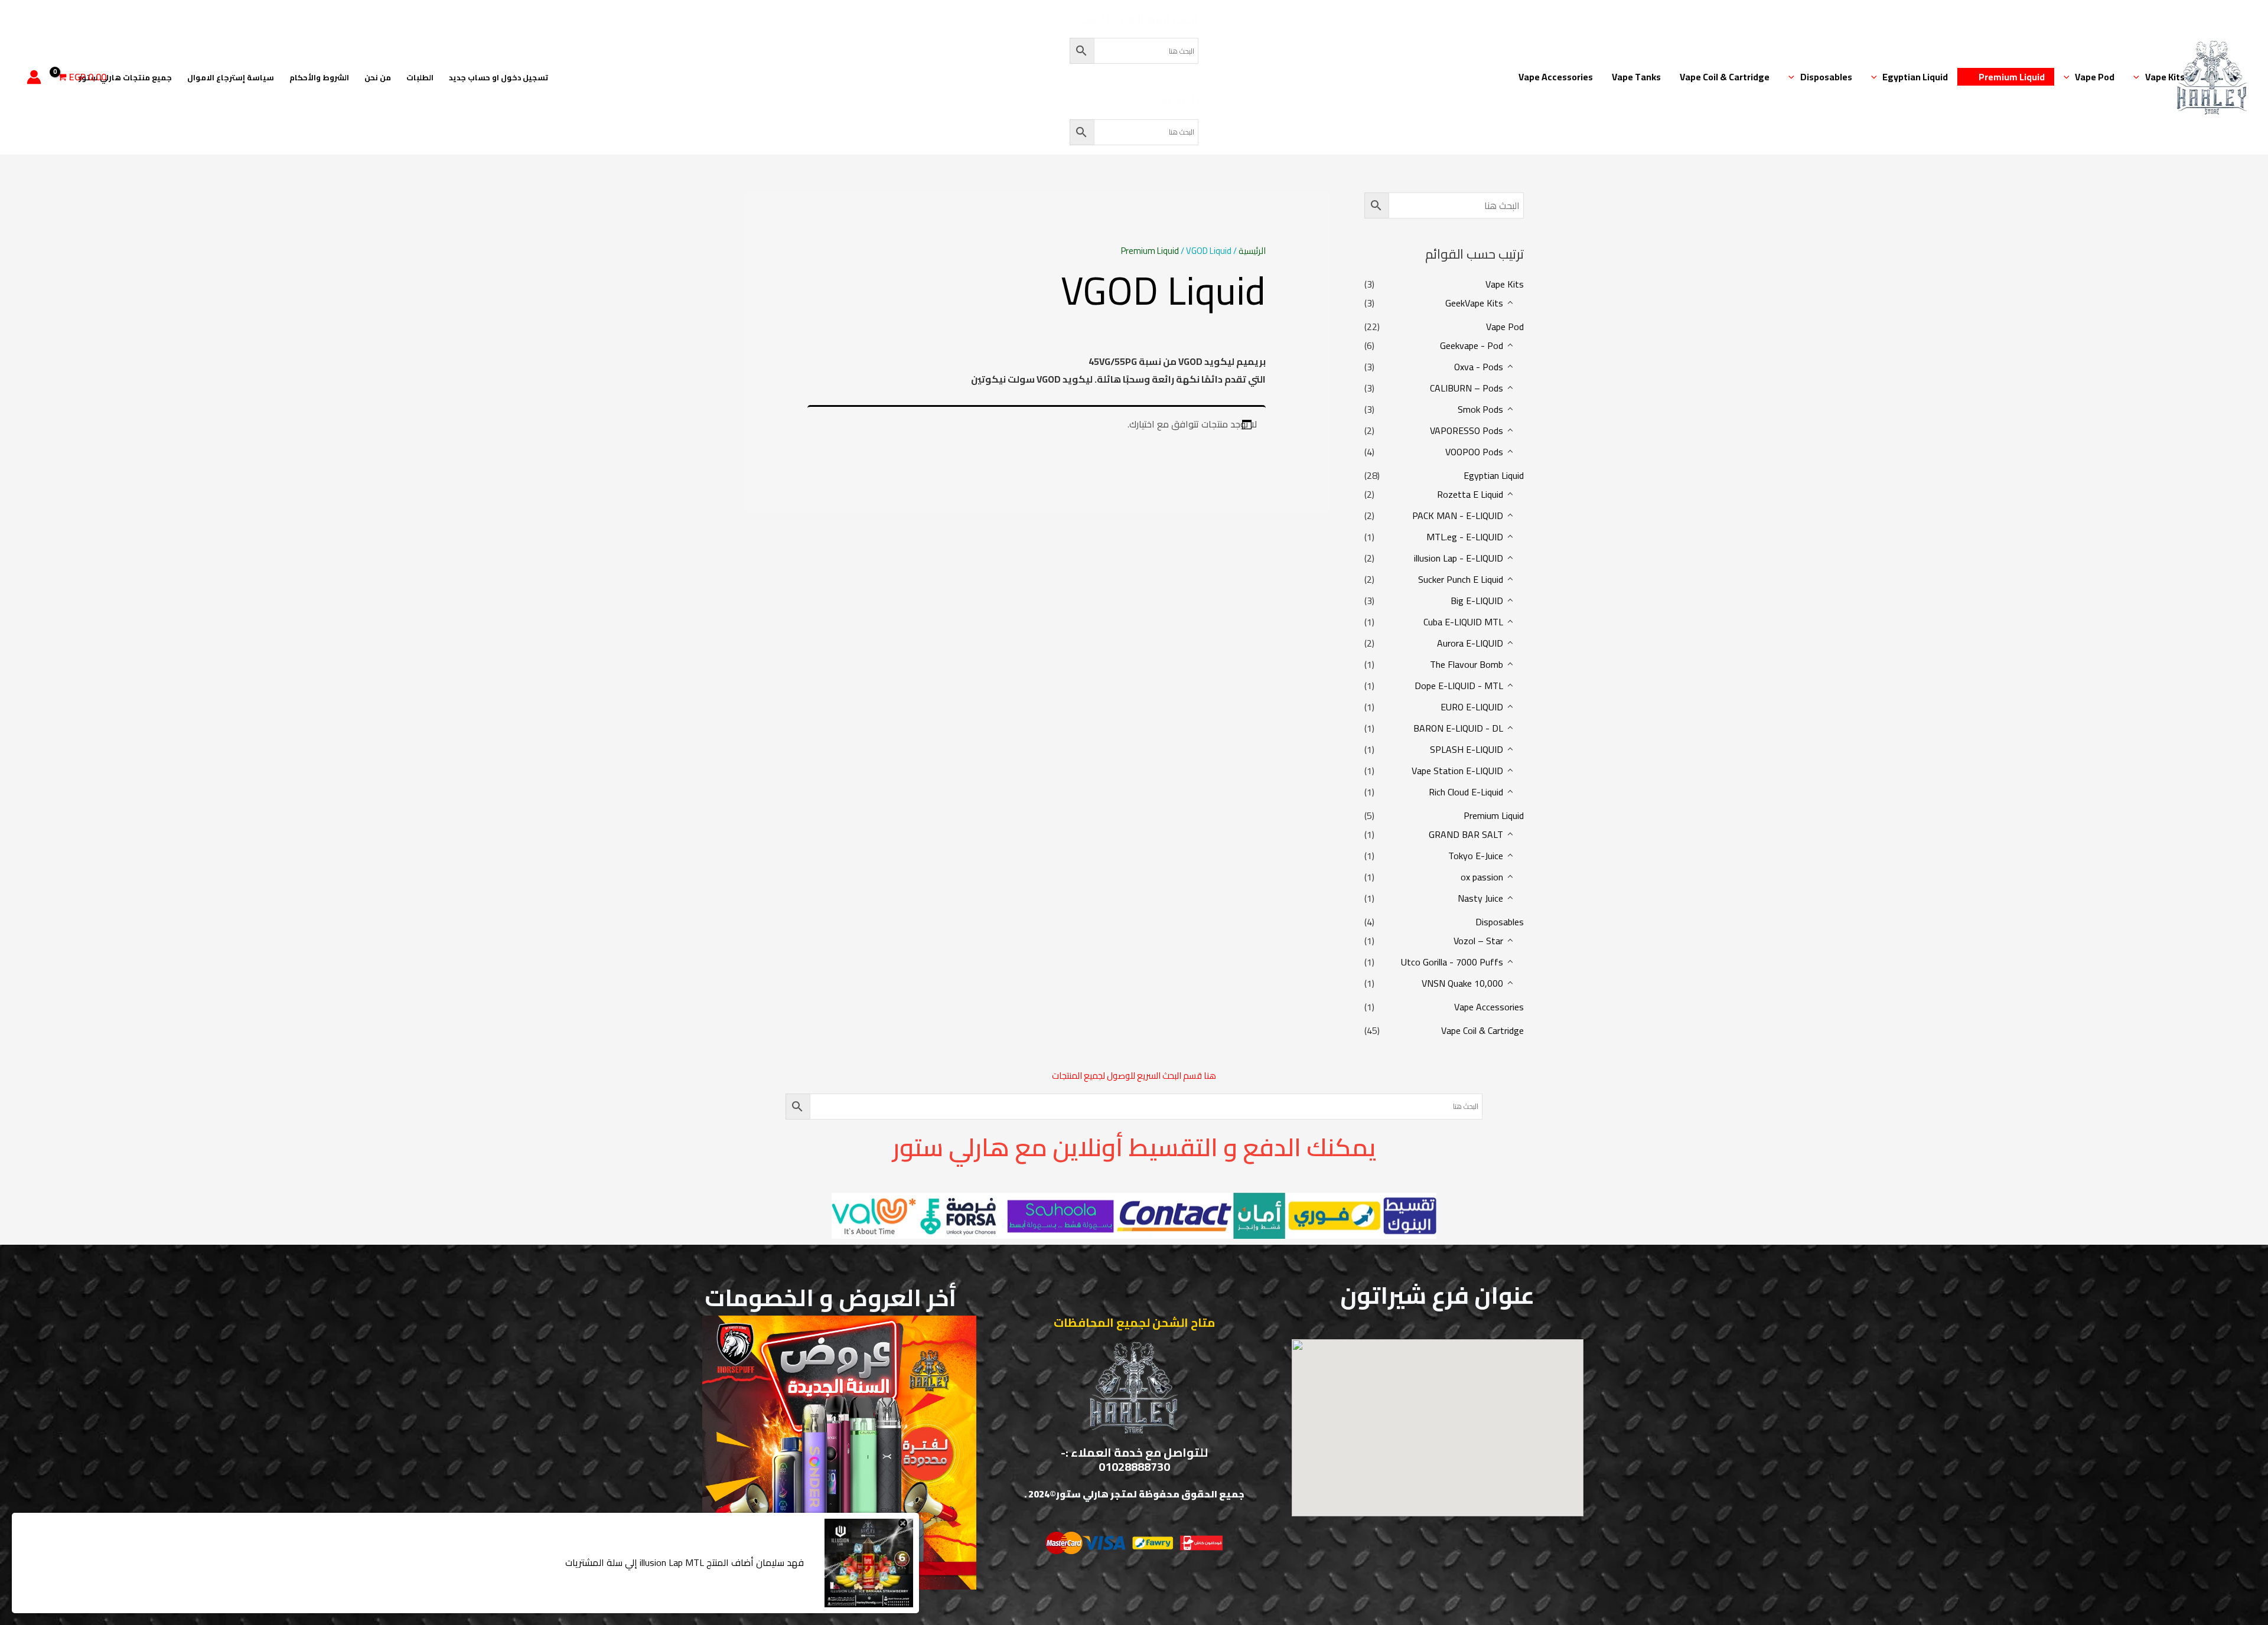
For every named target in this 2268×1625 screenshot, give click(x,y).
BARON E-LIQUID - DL (1458, 728)
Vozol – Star (1478, 941)
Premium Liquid (2012, 77)
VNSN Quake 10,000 (1462, 983)
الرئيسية (1252, 251)
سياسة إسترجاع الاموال (231, 77)
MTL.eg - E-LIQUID (1465, 537)
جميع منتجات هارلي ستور (125, 77)
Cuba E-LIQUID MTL (1463, 622)
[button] (2139, 77)
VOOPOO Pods (1474, 452)
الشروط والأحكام (319, 77)
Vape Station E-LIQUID (1457, 771)
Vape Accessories (1556, 77)
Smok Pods (1480, 409)
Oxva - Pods (1479, 367)
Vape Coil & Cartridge (1725, 77)
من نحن (378, 77)
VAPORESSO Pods (1467, 430)
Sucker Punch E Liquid (1461, 579)
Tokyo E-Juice (1476, 856)
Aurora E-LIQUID (1470, 643)
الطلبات (420, 77)
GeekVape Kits (1474, 303)
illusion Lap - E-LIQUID (1459, 558)
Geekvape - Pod (1472, 345)
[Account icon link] (34, 77)
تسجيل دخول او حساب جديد (498, 77)
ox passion (1482, 877)
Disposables (1826, 77)
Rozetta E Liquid (1470, 494)
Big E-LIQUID (1477, 601)
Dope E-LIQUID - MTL (1459, 686)
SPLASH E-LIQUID (1467, 749)
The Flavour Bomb (1467, 664)
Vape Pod (2095, 77)
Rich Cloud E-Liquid (1466, 792)
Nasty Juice (1480, 898)
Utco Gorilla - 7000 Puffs (1452, 962)
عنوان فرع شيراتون (1437, 1295)
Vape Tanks (1636, 77)
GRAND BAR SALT (1466, 834)
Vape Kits (2165, 77)
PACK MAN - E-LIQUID (1458, 515)
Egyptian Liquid (1915, 77)
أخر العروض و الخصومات (830, 1298)
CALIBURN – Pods (1467, 388)
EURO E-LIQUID (1472, 707)
